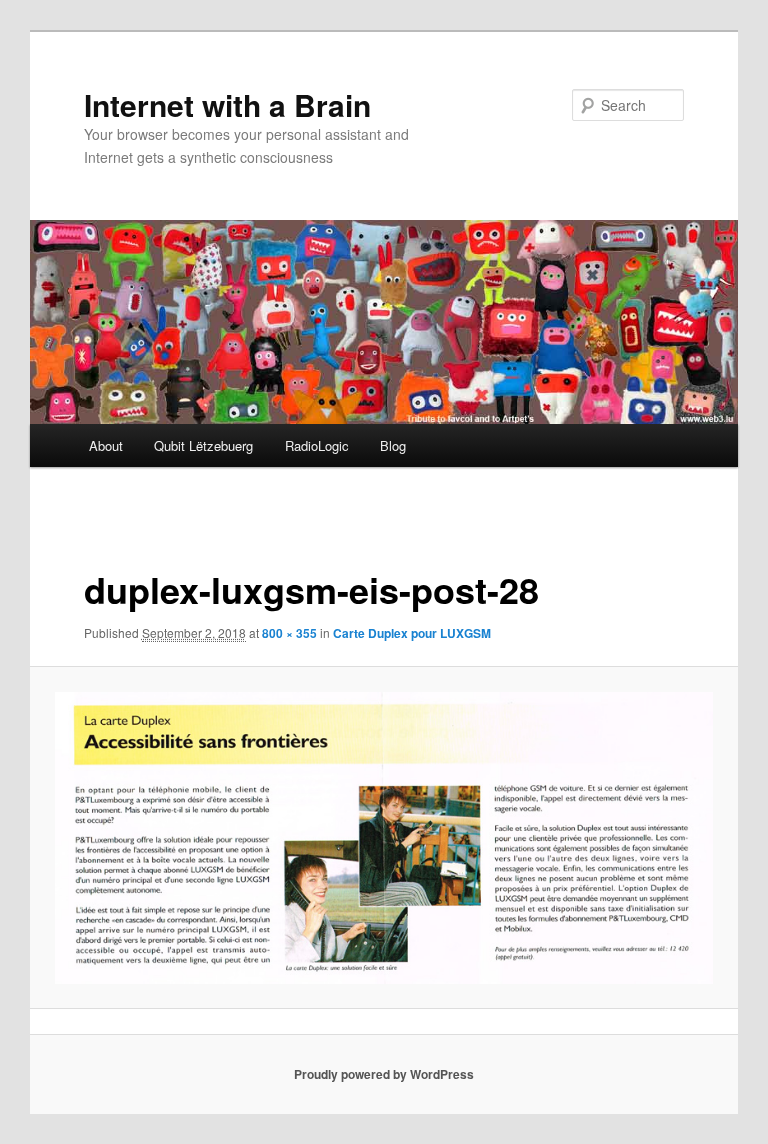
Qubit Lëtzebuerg (203, 445)
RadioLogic (317, 445)
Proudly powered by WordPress (384, 1074)
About (106, 445)
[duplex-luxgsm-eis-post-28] (384, 838)
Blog (393, 445)
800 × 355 (289, 633)
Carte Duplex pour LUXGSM (412, 633)
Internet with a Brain (227, 104)
